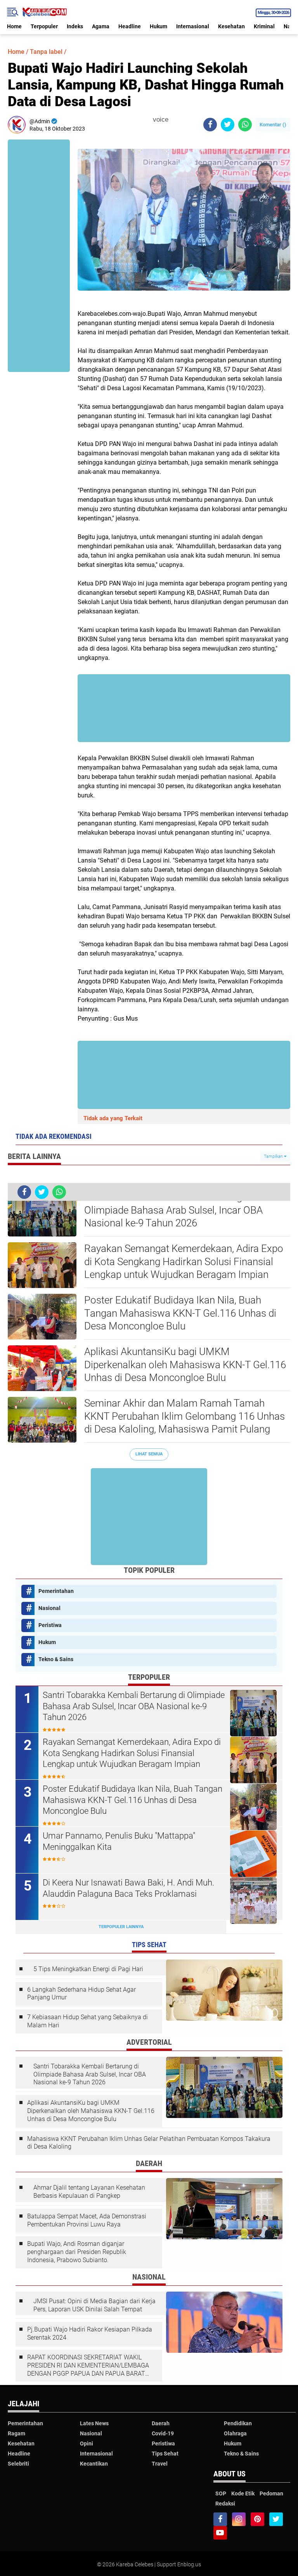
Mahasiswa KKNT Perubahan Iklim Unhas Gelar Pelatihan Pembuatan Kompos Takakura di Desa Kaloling (149, 2143)
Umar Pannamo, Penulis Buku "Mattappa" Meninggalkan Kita (119, 1841)
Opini (87, 2443)
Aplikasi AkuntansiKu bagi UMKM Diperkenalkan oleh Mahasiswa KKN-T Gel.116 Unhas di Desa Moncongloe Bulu (185, 1365)
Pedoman (271, 2493)
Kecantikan (94, 2464)
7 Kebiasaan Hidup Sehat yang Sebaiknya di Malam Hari (87, 2021)
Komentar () (273, 125)
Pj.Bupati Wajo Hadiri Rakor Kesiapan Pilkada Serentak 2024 (90, 2333)
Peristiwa (50, 1625)
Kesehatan (231, 26)
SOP (221, 2493)
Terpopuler (44, 26)
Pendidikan (238, 2423)
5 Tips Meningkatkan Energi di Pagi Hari (88, 1969)
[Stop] (173, 120)
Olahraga (235, 2433)
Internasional (193, 26)
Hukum (159, 26)
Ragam (16, 2433)
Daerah (161, 2423)
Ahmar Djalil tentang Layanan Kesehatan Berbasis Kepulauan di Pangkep (89, 2192)
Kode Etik (243, 2493)
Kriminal (264, 26)
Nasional (49, 1608)
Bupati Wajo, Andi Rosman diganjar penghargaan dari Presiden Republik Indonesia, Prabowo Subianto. (77, 2252)
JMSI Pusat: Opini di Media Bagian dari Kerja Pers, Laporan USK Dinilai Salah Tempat (94, 2305)
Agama (101, 26)
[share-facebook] (210, 125)
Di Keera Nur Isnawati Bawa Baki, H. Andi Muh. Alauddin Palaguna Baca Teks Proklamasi (128, 1888)
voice (160, 120)
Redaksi (225, 2504)
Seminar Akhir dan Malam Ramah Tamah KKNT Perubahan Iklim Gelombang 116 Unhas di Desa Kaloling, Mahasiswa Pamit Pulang (185, 1416)
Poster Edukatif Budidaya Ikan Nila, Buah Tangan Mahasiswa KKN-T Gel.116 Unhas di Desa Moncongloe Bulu (180, 1313)
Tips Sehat (165, 2454)
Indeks (75, 26)
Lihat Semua (149, 1454)
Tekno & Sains (56, 1659)
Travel (160, 2464)
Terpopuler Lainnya (121, 1927)
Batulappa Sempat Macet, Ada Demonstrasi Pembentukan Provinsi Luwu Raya (87, 2220)
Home (14, 26)
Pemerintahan (56, 1591)
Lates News (94, 2423)
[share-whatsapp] (245, 125)
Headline (130, 26)
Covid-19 (163, 2433)
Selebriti (18, 2464)
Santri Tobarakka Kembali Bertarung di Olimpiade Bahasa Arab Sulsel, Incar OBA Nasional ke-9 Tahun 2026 (173, 1210)
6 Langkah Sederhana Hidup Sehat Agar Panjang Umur (81, 1994)
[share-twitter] (228, 125)
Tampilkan (274, 1156)
